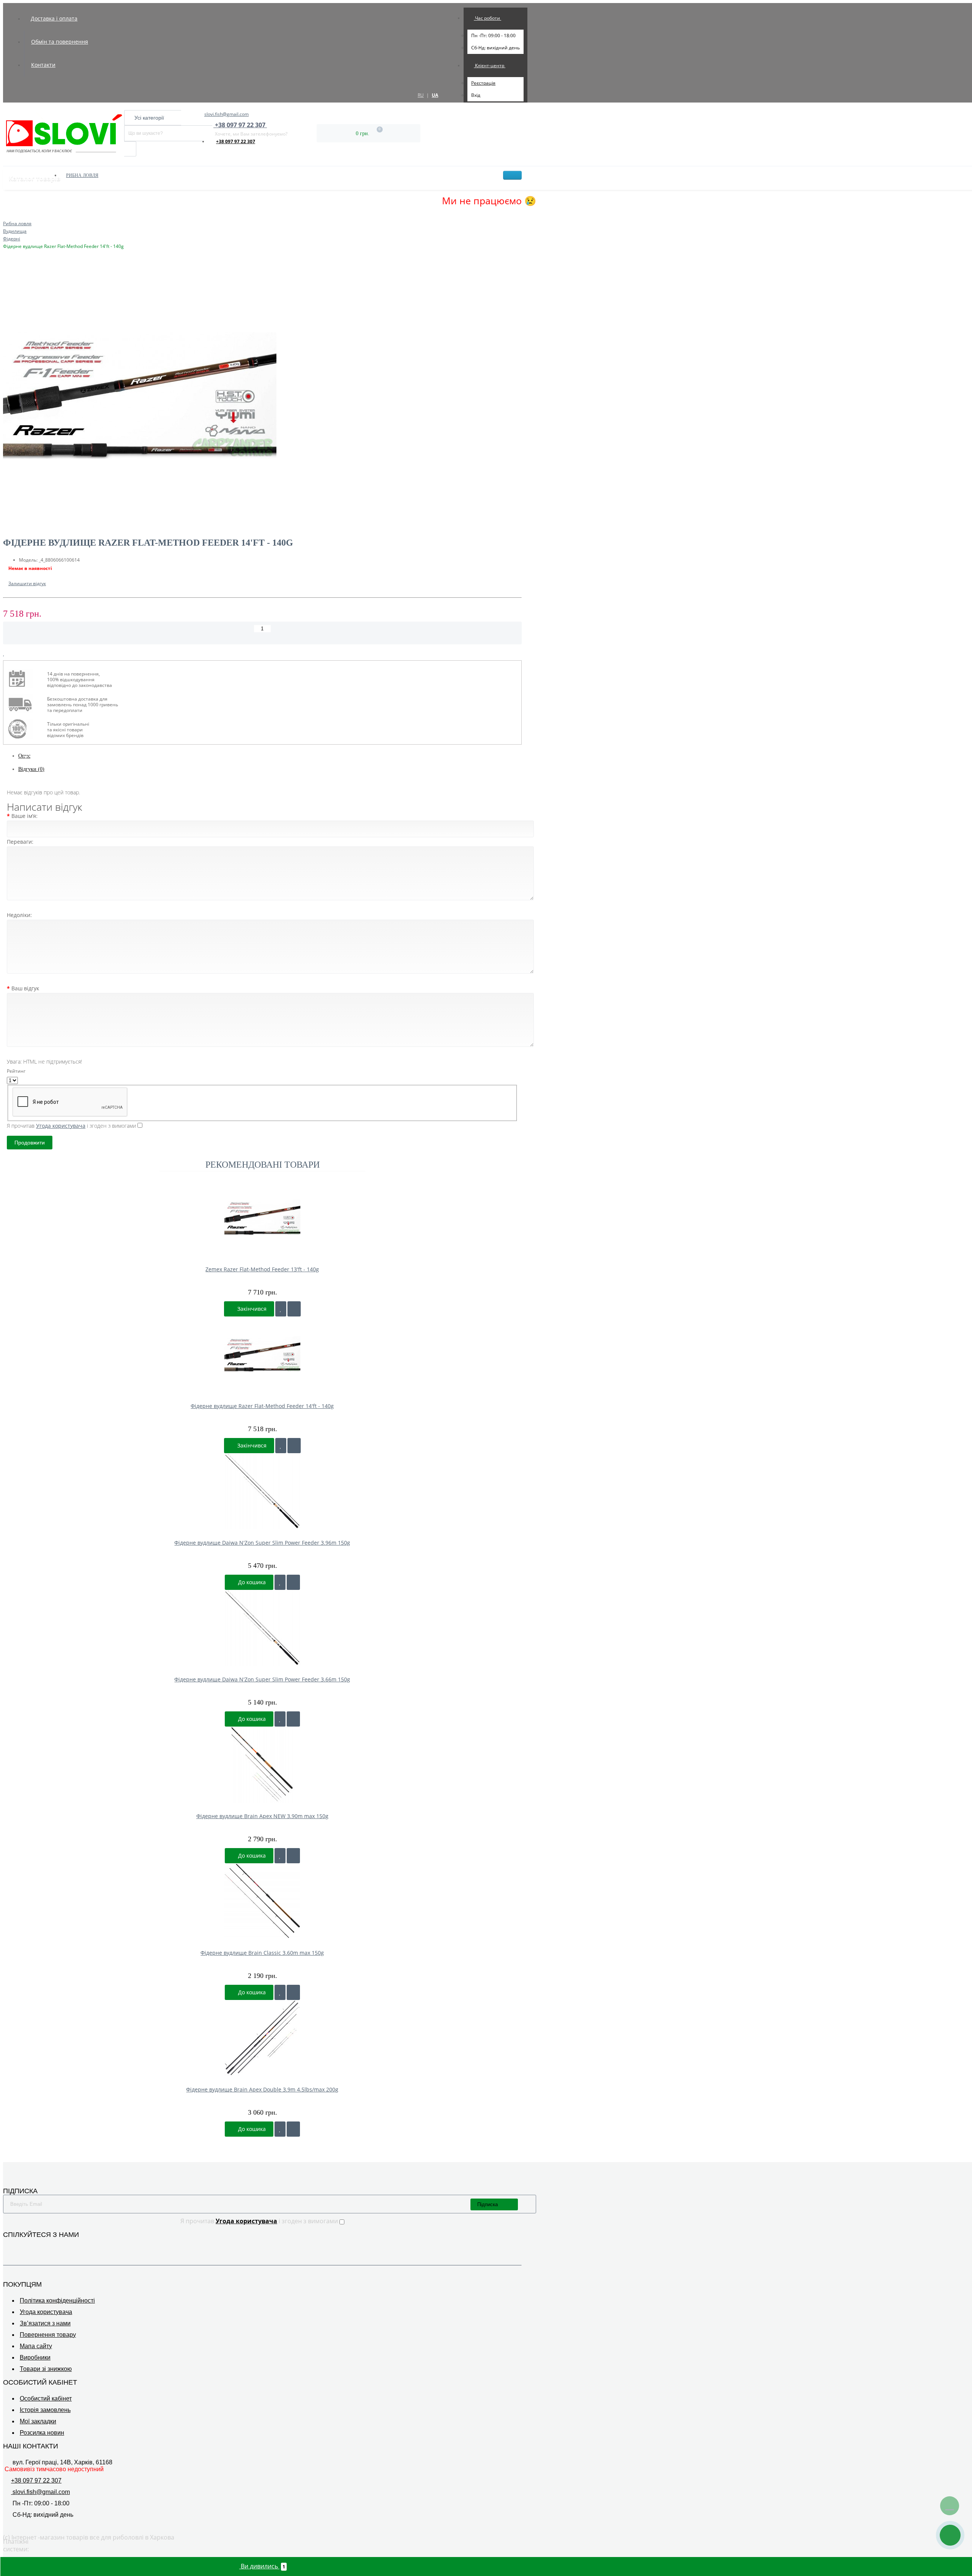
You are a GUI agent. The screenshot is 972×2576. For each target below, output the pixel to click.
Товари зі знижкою (46, 2369)
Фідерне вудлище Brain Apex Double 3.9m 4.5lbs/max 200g (262, 2089)
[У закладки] (281, 1309)
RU (421, 95)
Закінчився (251, 1309)
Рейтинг (16, 1071)
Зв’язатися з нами (45, 2323)
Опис (24, 756)
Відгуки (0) (31, 769)
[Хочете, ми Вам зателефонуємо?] (950, 2535)
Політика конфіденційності (57, 2301)
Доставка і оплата (54, 18)
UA (435, 95)
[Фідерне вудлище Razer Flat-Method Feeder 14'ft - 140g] (262, 397)
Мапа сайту (36, 2346)
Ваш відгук (25, 988)
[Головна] (5, 216)
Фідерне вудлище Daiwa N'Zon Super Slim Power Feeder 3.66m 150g (262, 1679)
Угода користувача (46, 2312)
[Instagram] (18, 2246)
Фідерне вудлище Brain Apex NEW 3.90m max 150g (262, 1816)
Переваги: (20, 842)
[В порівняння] (10, 653)
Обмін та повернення (60, 42)
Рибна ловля (82, 175)
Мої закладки (38, 2421)
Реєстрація (483, 83)
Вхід (476, 95)
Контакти (43, 65)
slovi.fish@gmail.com (226, 114)
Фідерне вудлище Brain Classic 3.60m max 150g (262, 1953)
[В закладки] (4, 653)
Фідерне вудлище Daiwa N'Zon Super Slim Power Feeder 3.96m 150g (262, 1543)
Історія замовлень (45, 2410)
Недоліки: (19, 915)
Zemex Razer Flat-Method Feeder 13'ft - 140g (262, 1269)
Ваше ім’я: (24, 816)
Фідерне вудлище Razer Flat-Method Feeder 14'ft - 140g (262, 1406)
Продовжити (30, 1143)
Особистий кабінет (46, 2398)
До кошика (251, 1582)
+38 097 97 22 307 (236, 141)
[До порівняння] (294, 1309)
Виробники (35, 2357)
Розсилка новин (42, 2433)
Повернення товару (48, 2335)
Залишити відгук (27, 583)
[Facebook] (8, 2246)
